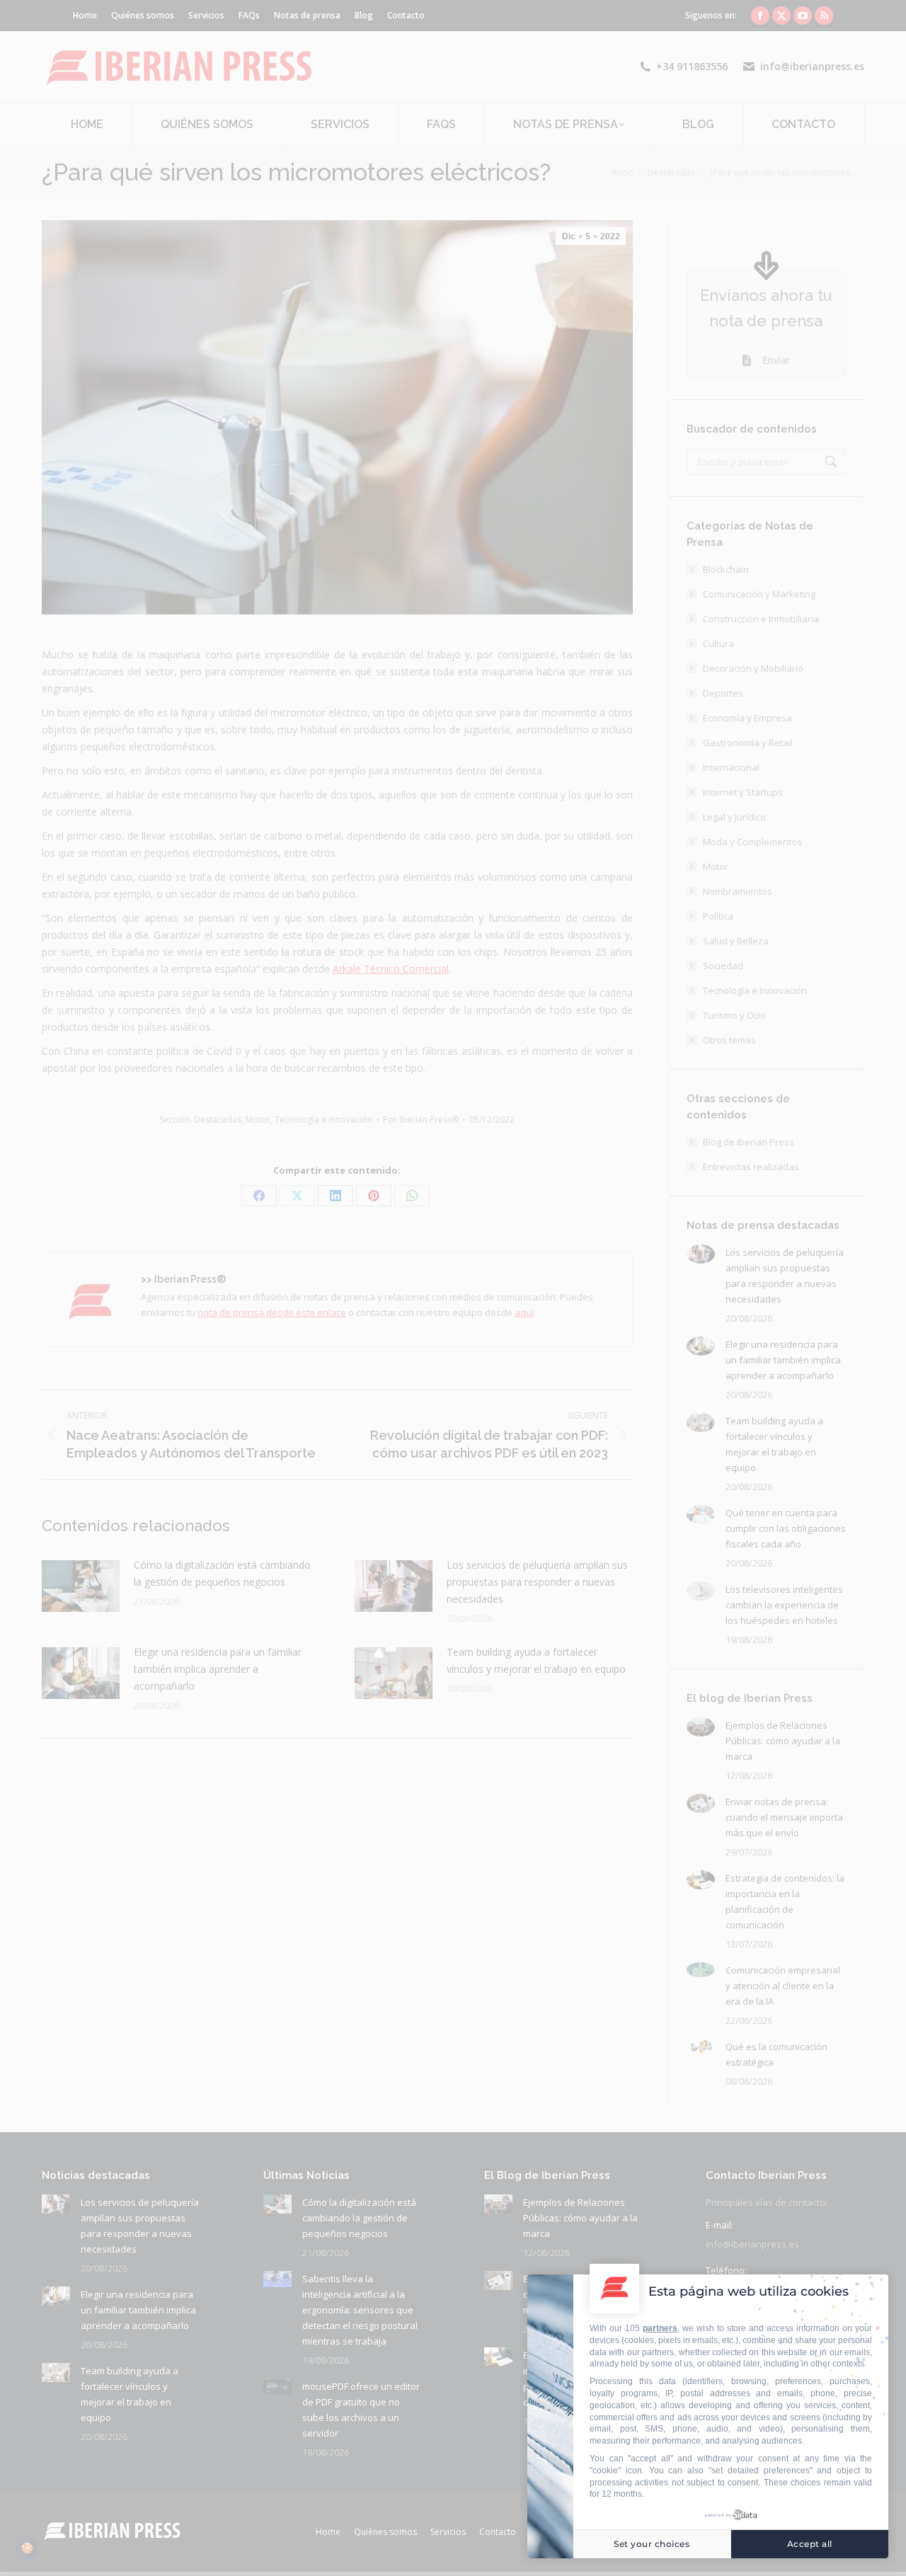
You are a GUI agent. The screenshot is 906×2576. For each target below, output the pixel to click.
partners (660, 2328)
